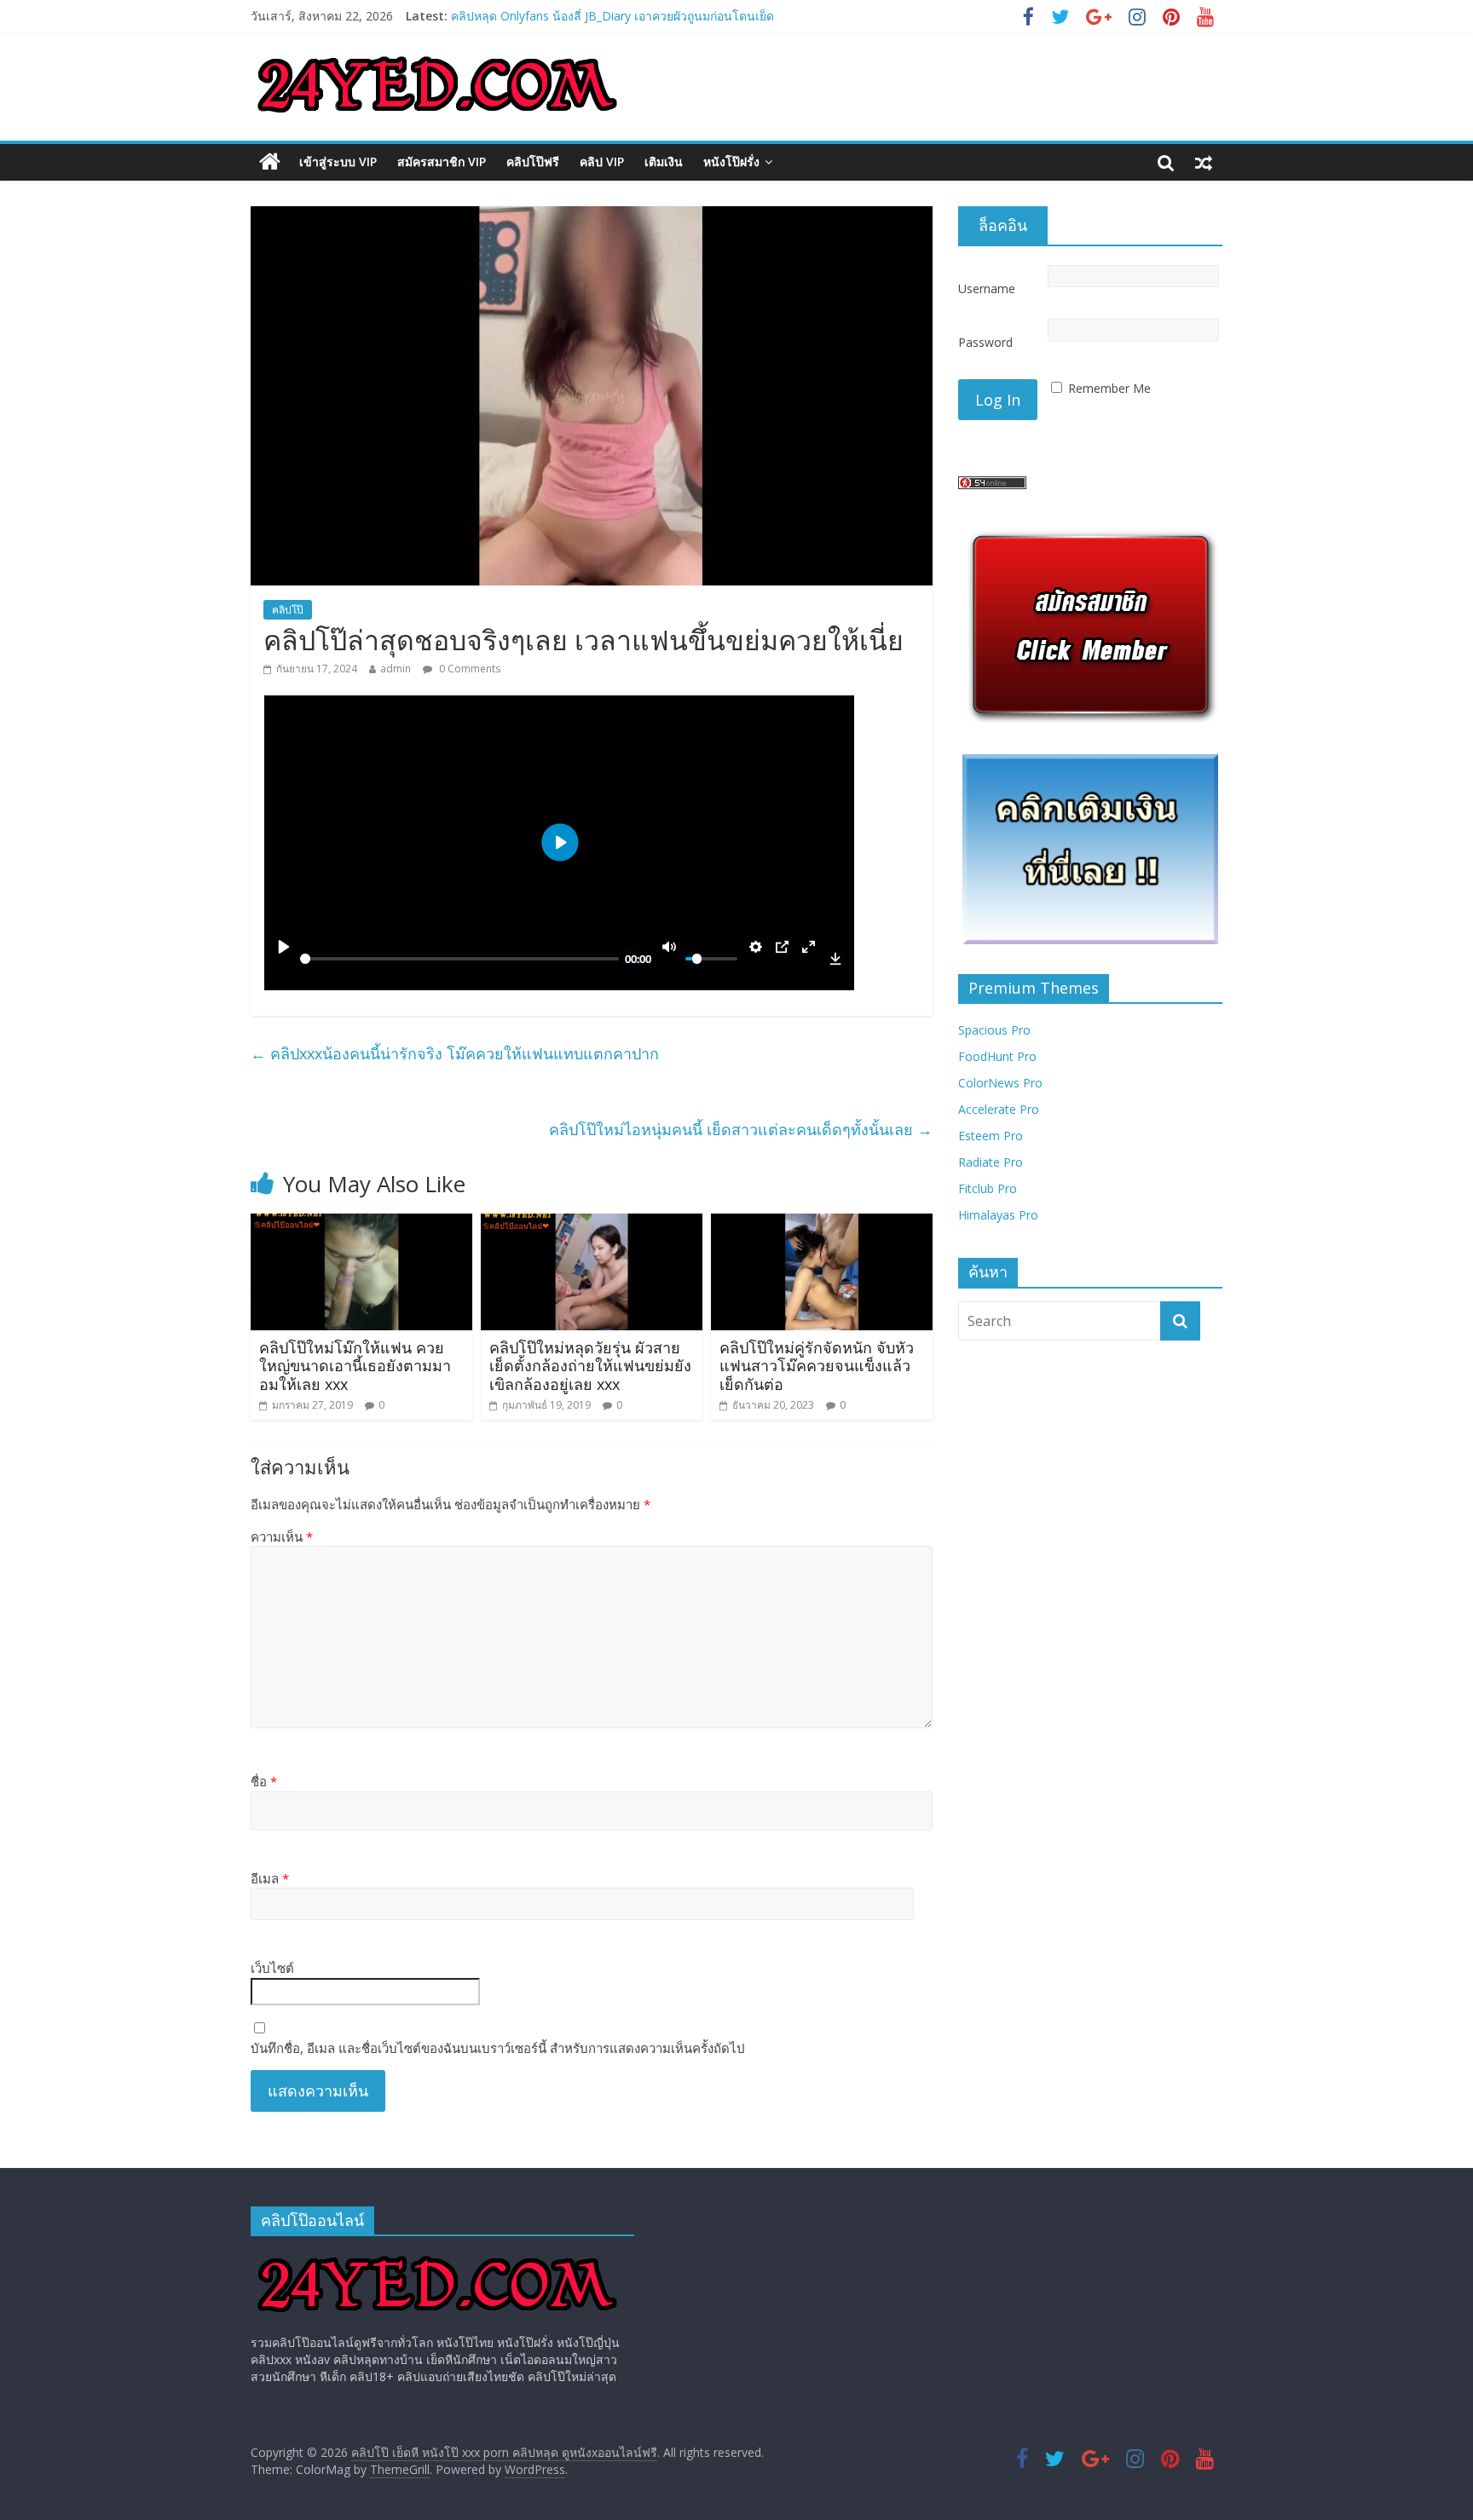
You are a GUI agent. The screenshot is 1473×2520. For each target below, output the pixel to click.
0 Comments (468, 669)
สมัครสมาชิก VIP (442, 161)
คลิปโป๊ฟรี (533, 161)
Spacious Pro (994, 1030)
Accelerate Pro (999, 1109)
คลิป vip (602, 161)
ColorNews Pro (1000, 1083)
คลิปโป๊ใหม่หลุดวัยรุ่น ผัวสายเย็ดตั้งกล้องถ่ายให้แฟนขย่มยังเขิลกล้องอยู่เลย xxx (590, 1366)
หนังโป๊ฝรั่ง (731, 161)
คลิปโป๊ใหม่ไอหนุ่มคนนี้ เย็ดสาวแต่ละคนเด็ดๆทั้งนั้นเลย (741, 1129)
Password (985, 342)
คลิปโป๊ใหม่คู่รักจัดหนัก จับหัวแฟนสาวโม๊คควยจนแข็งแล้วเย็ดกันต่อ (817, 1366)
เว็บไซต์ (272, 1968)
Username (987, 288)
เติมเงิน (664, 161)
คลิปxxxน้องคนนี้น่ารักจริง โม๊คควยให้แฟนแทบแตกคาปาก (455, 1053)
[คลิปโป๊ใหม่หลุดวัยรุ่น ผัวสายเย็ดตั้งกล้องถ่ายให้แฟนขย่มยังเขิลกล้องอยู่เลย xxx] (592, 1224)
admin (396, 669)
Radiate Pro (991, 1162)
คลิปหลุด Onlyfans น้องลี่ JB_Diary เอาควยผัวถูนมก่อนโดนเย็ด (612, 16)
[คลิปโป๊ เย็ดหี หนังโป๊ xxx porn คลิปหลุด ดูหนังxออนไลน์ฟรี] (270, 162)
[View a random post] (1204, 162)
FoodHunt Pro (997, 1056)
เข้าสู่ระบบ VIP (338, 161)
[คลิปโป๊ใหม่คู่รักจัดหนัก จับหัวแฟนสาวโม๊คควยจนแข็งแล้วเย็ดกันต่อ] (822, 1224)
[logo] (437, 2257)
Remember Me (1109, 388)
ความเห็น (282, 1537)
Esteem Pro (991, 1136)
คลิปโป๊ (288, 610)
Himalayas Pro (998, 1215)
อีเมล (270, 1878)
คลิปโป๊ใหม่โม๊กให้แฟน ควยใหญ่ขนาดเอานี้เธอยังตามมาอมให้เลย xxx (355, 1366)
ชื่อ (264, 1781)
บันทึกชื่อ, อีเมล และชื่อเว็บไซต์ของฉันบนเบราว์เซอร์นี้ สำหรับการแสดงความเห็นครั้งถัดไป (498, 2048)
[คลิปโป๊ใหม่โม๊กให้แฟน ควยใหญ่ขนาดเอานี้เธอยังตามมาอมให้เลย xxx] (361, 1224)
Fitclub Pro (988, 1188)
